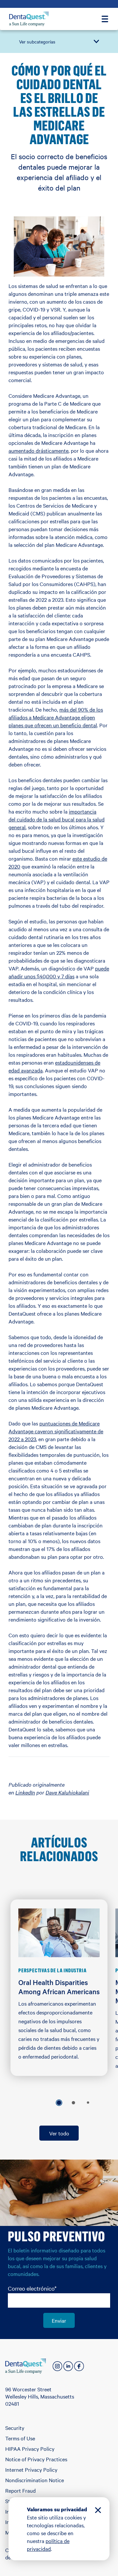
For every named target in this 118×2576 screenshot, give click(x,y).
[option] (59, 2103)
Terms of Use (20, 2438)
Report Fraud (20, 2490)
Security (15, 2428)
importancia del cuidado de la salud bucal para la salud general (57, 819)
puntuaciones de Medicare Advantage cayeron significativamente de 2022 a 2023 (56, 1431)
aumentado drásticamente (39, 450)
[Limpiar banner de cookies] (98, 2511)
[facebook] (79, 2366)
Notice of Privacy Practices (36, 2459)
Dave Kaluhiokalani (67, 1792)
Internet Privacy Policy (31, 2469)
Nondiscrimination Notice (35, 2480)
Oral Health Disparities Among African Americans (59, 1987)
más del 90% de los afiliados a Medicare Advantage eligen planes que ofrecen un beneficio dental (56, 717)
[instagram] (57, 2366)
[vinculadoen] (68, 2366)
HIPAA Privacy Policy (30, 2449)
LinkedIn (25, 1792)
